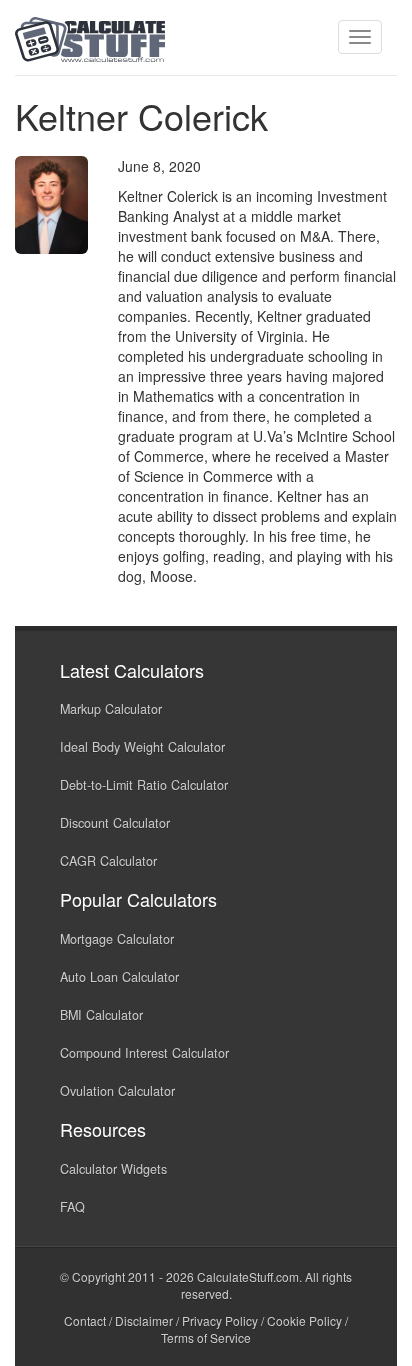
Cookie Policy (304, 1320)
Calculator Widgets (113, 1169)
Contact (85, 1320)
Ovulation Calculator (117, 1091)
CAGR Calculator (108, 861)
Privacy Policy (220, 1320)
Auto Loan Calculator (119, 977)
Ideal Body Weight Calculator (142, 747)
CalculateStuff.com (248, 1276)
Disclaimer (144, 1320)
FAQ (72, 1207)
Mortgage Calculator (117, 939)
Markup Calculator (111, 709)
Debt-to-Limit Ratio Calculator (144, 785)
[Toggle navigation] (360, 37)
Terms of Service (206, 1337)
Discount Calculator (115, 823)
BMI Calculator (101, 1015)
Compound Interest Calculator (144, 1053)
